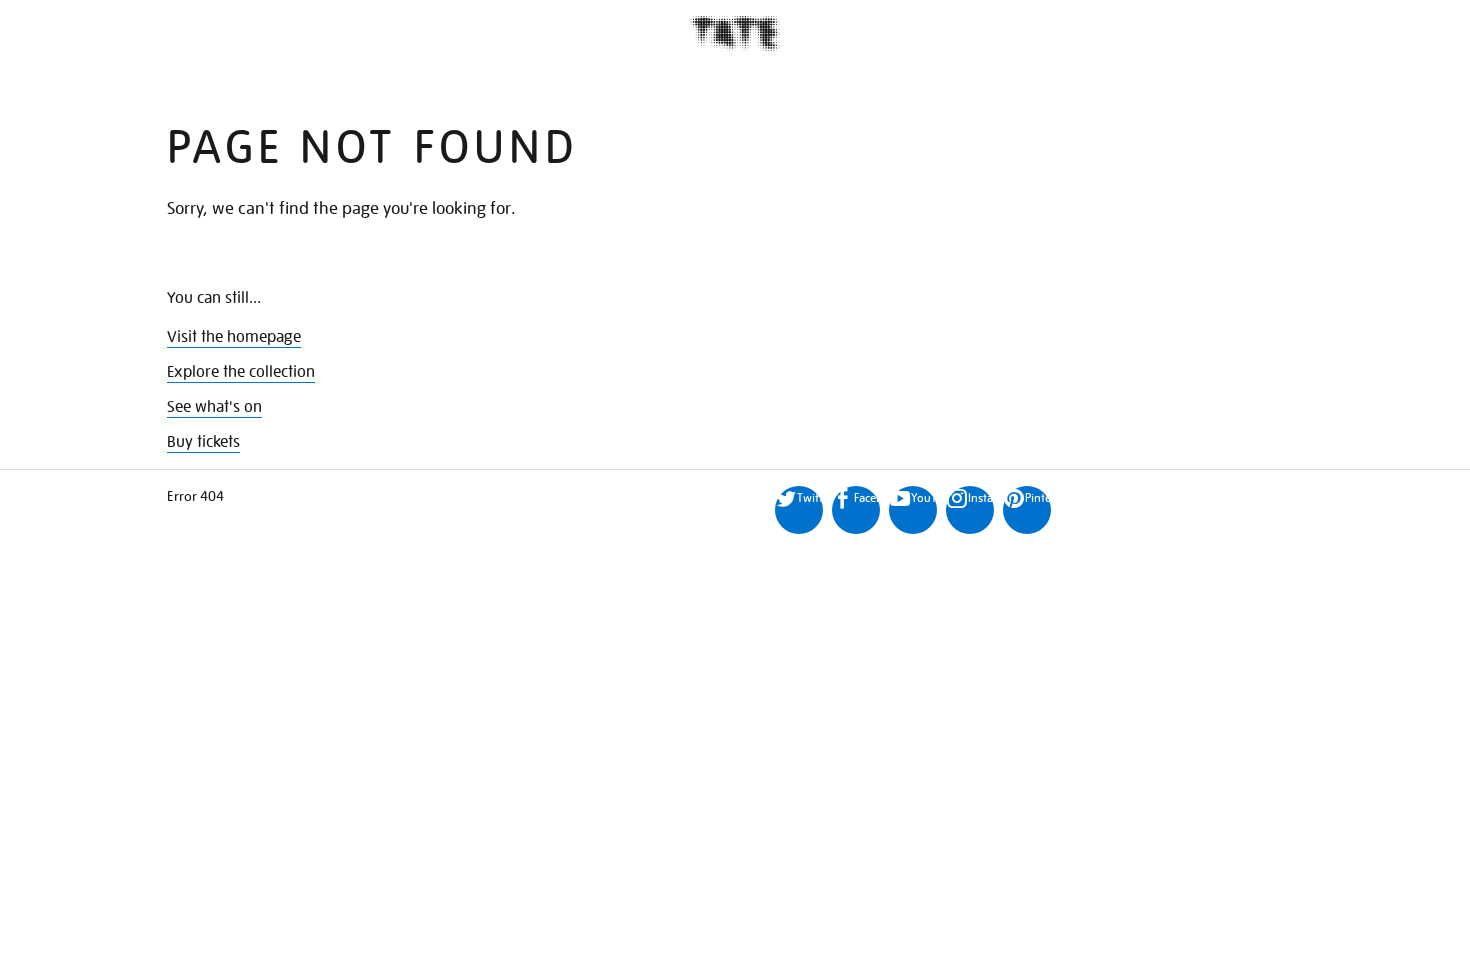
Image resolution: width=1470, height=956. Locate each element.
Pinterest (1038, 497)
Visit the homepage (234, 337)
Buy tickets (203, 442)
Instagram (981, 497)
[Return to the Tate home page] (735, 33)
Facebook (867, 497)
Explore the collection (241, 372)
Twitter (810, 497)
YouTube (924, 497)
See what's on (214, 407)
